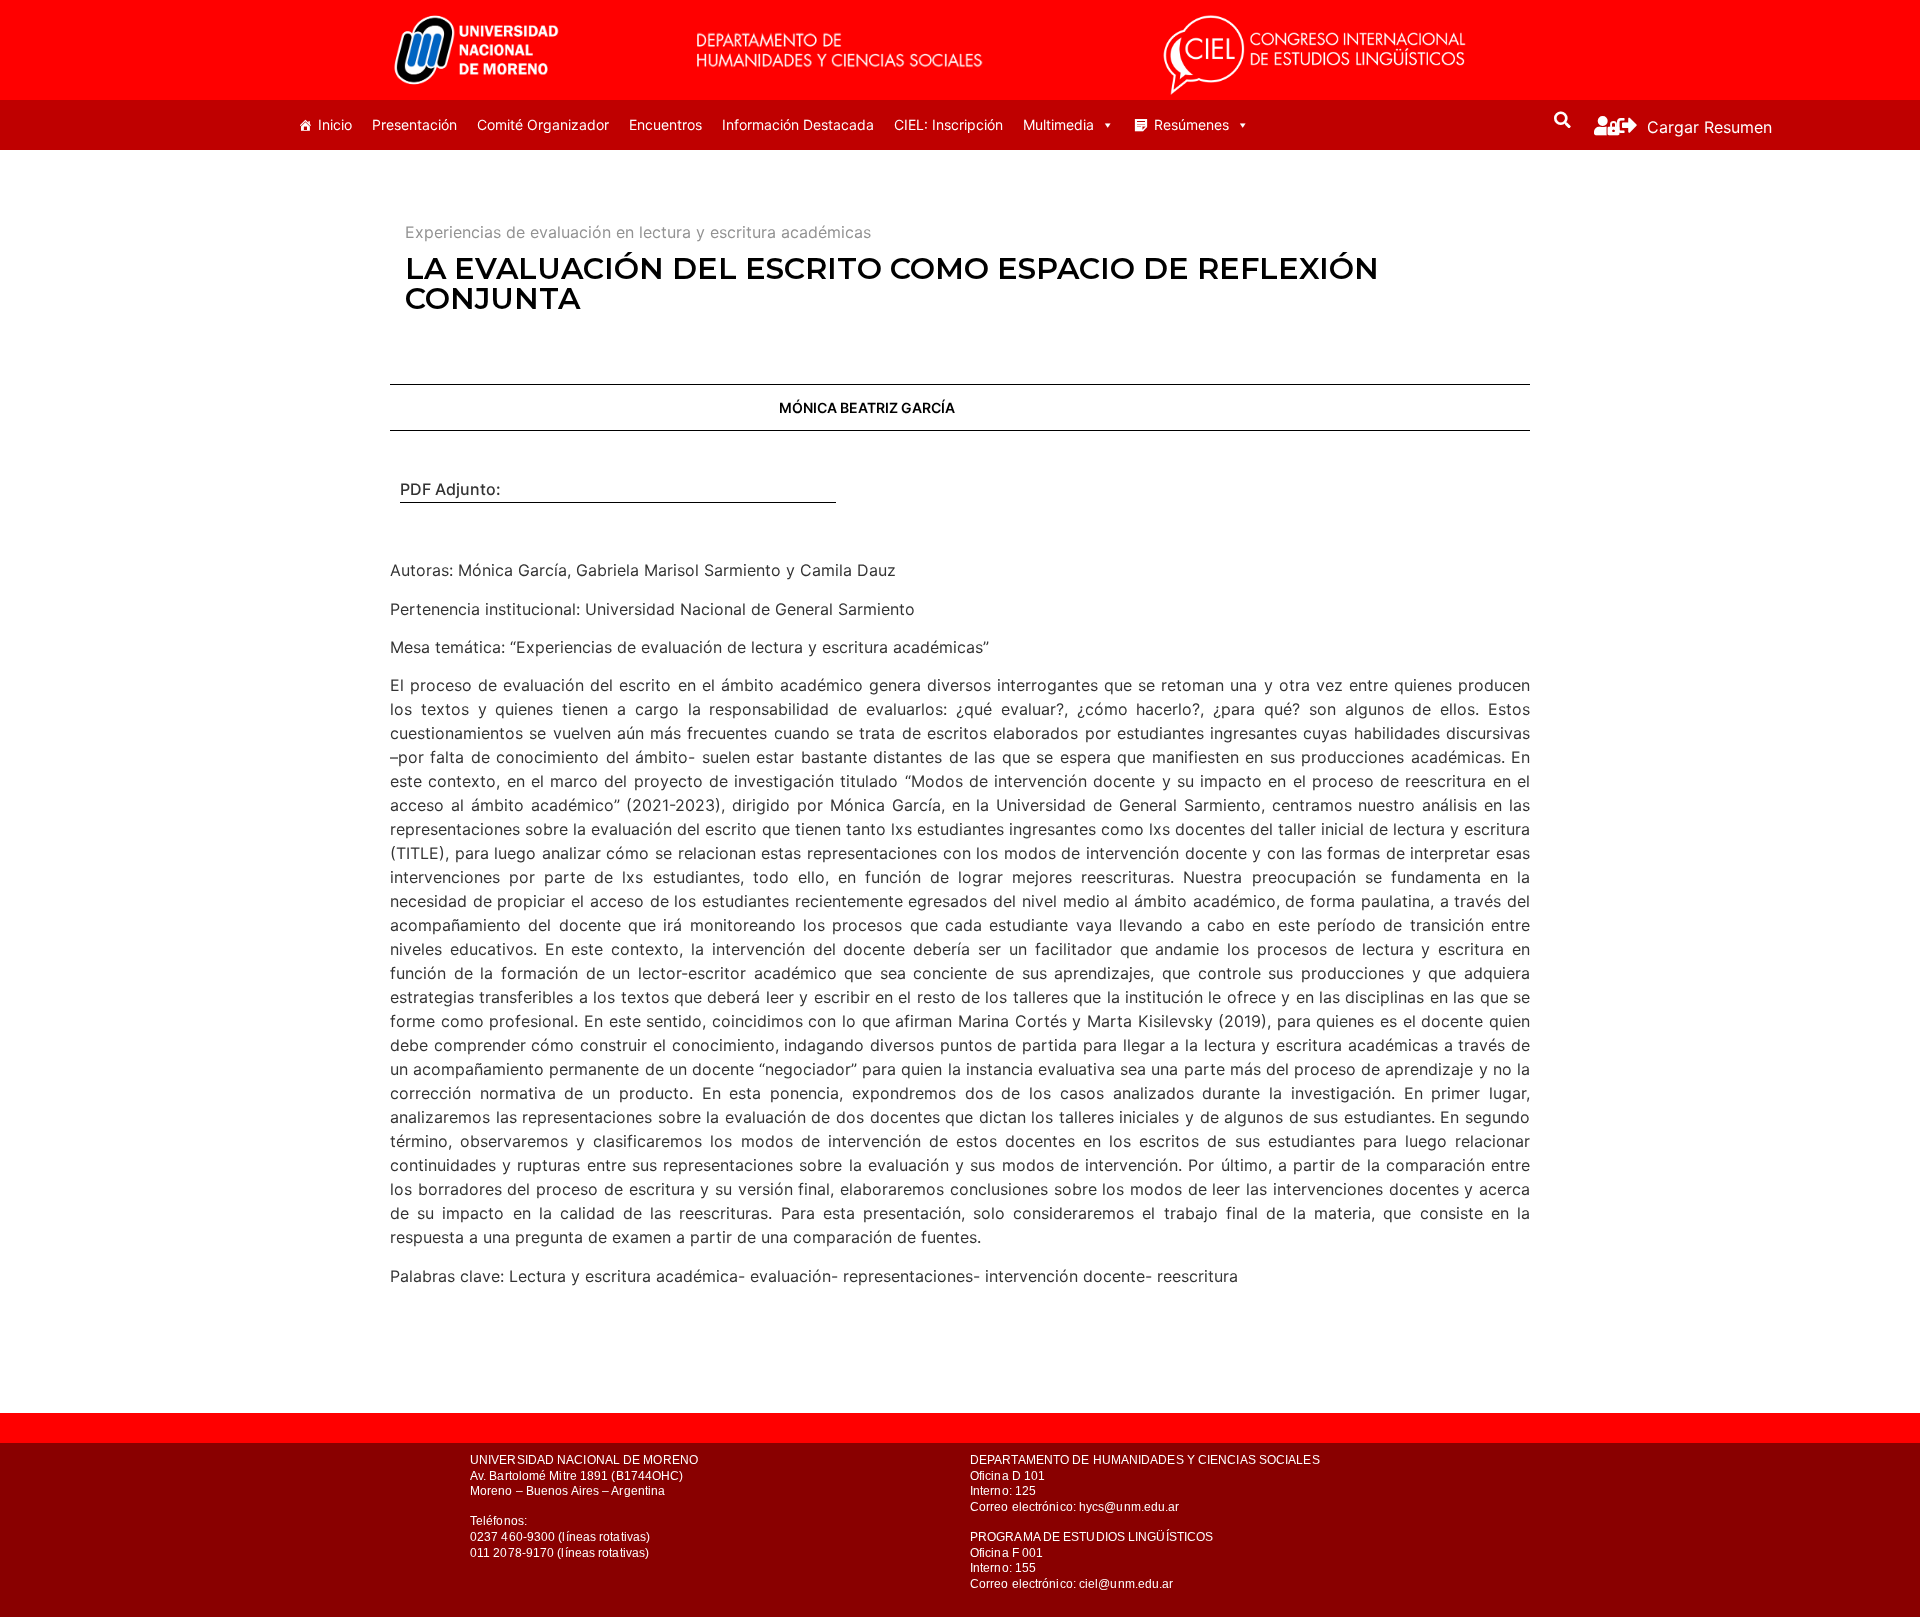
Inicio (335, 124)
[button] (1563, 120)
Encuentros (665, 124)
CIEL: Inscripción (948, 124)
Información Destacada (798, 124)
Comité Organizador (543, 124)
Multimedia (1058, 124)
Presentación (414, 124)
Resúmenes (1191, 124)
